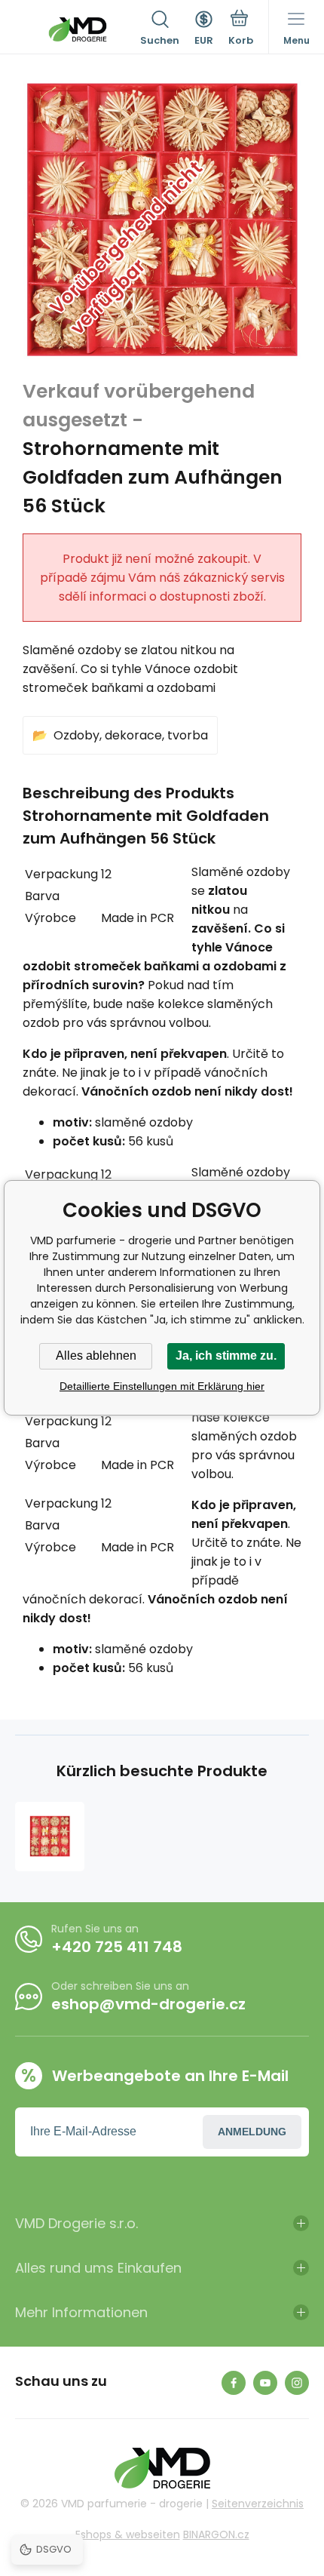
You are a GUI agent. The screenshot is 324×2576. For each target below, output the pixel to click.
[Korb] (241, 29)
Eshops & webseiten (128, 2535)
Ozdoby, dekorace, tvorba (131, 735)
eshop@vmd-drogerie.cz (148, 2004)
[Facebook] (234, 2383)
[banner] (78, 29)
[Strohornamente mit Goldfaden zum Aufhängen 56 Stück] (50, 1837)
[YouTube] (265, 2383)
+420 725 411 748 (117, 1947)
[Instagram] (297, 2383)
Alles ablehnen (96, 1356)
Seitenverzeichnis (258, 2504)
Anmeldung (252, 2132)
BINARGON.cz (216, 2535)
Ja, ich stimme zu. (226, 1356)
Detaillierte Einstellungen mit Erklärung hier (162, 1386)
